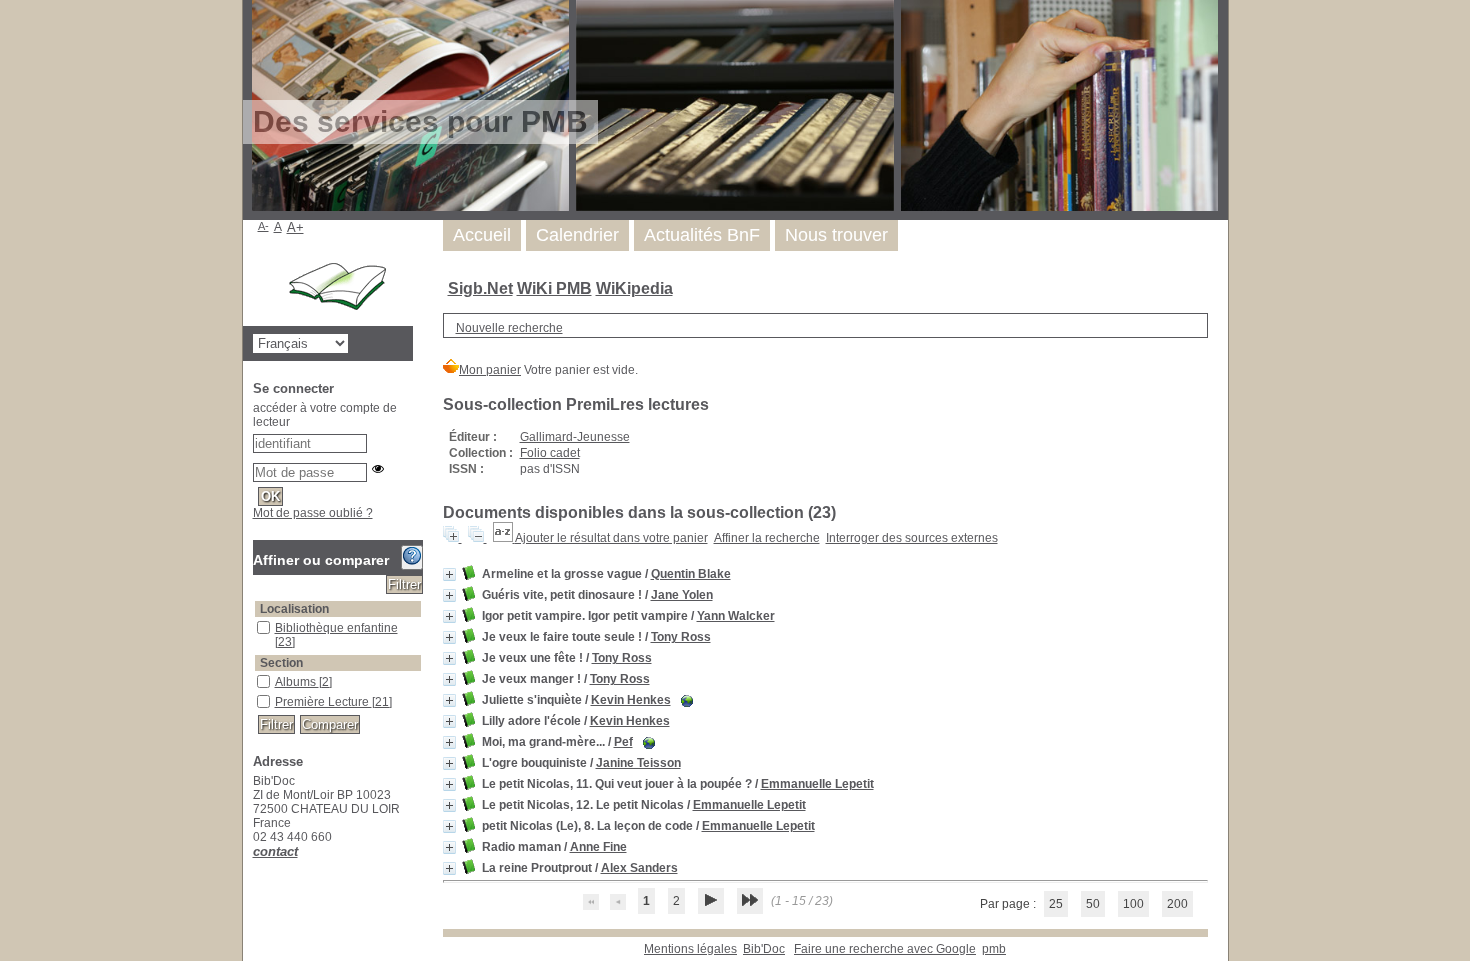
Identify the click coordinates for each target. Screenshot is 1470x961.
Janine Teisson (638, 763)
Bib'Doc (764, 949)
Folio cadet (550, 453)
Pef (623, 742)
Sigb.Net (480, 288)
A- (263, 226)
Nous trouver (836, 235)
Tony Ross (681, 637)
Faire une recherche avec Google (885, 949)
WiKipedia (634, 288)
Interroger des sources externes (912, 538)
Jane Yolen (682, 595)
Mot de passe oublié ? (313, 513)
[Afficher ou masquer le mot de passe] (378, 469)
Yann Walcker (736, 616)
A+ (295, 227)
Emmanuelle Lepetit (817, 784)
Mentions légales (690, 949)
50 (1093, 904)
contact (275, 851)
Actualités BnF (702, 235)
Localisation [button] (294, 609)
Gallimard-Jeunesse (575, 437)
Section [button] (281, 663)
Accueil (482, 235)
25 (1056, 904)
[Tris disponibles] (504, 538)
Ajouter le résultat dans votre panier (611, 538)
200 (1177, 904)
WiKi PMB (554, 288)
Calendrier (577, 235)
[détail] (449, 574)
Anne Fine (598, 847)
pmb (994, 949)
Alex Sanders (639, 868)
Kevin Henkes (631, 700)
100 (1133, 904)
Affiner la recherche (767, 538)
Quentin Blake (691, 574)
